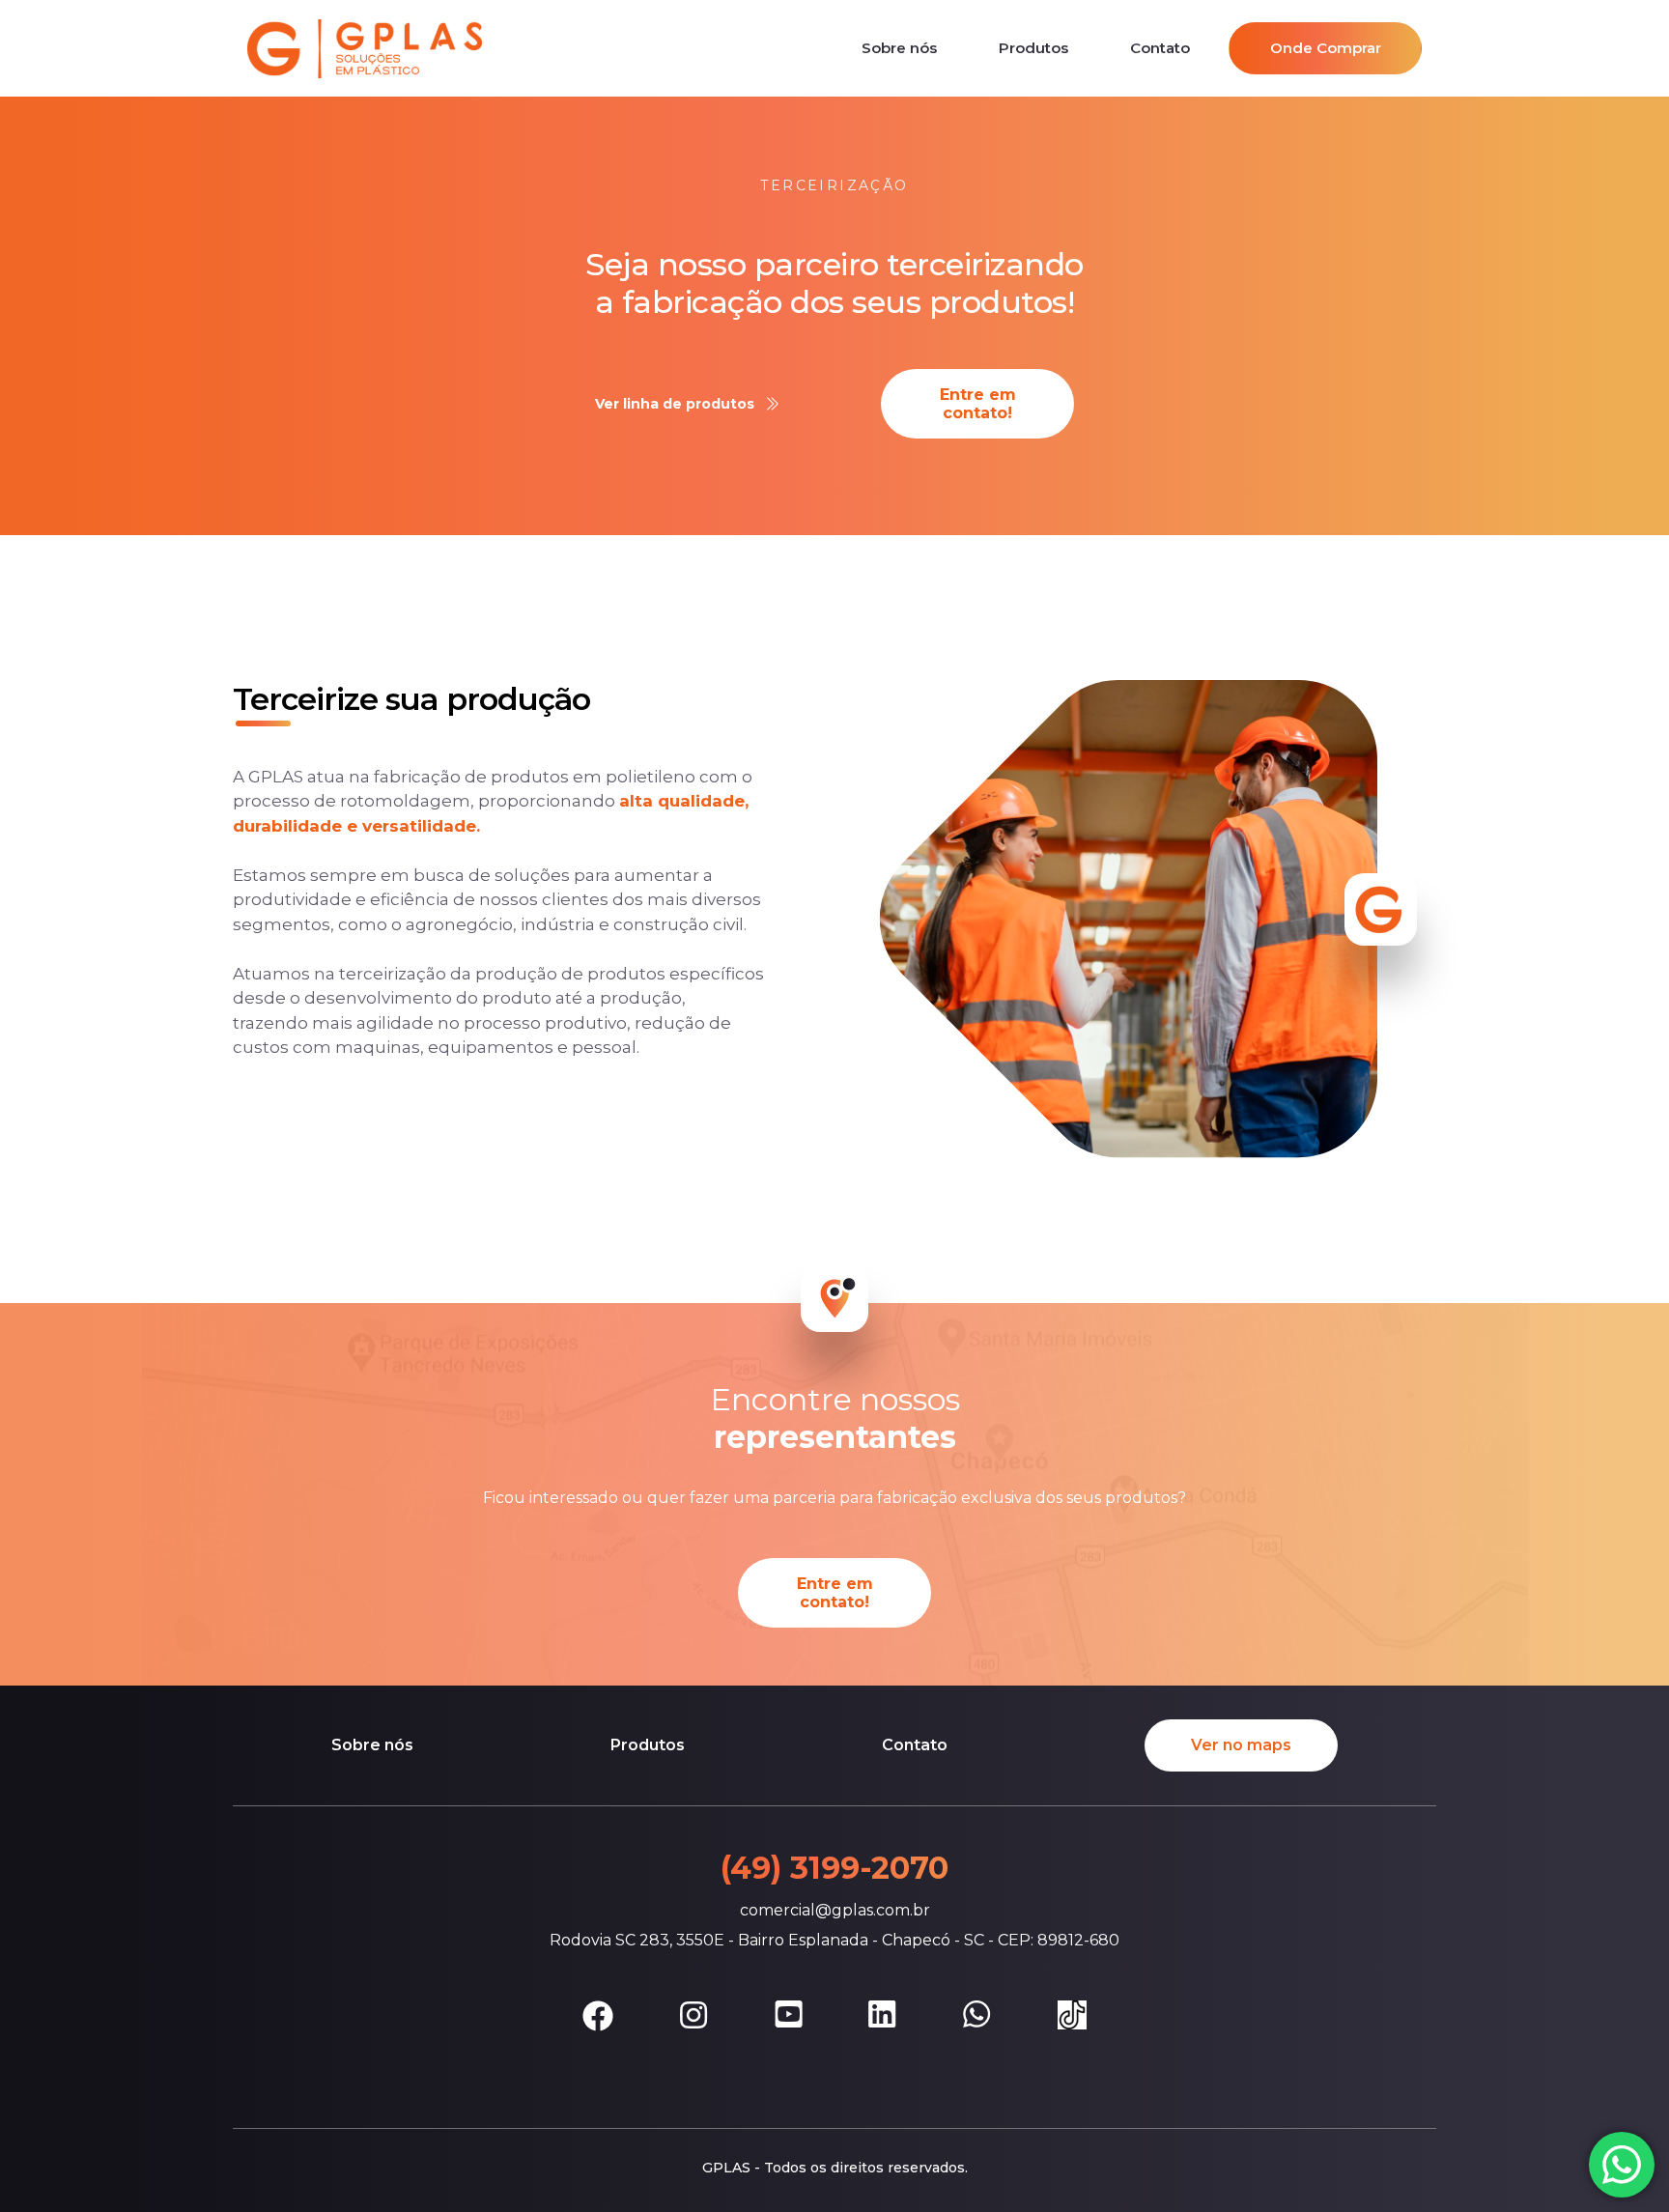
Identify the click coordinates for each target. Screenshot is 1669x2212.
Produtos (1033, 48)
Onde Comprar (1326, 48)
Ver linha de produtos (675, 404)
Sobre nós (899, 48)
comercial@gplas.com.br (835, 1910)
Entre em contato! (978, 404)
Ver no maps (1241, 1745)
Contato (1160, 48)
